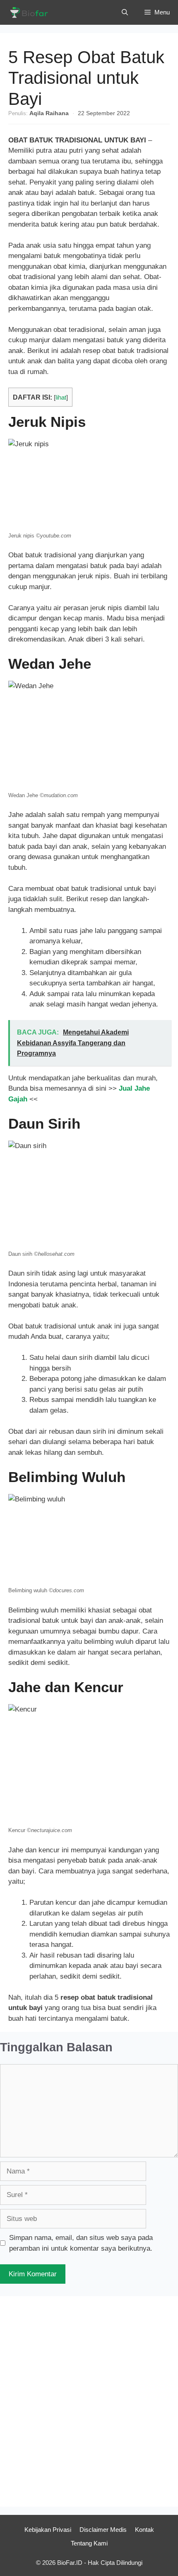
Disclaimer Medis (103, 2530)
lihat (61, 398)
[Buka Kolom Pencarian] (125, 12)
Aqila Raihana (49, 113)
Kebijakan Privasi (48, 2530)
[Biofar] (31, 12)
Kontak (144, 2530)
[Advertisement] (89, 2401)
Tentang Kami (89, 2543)
